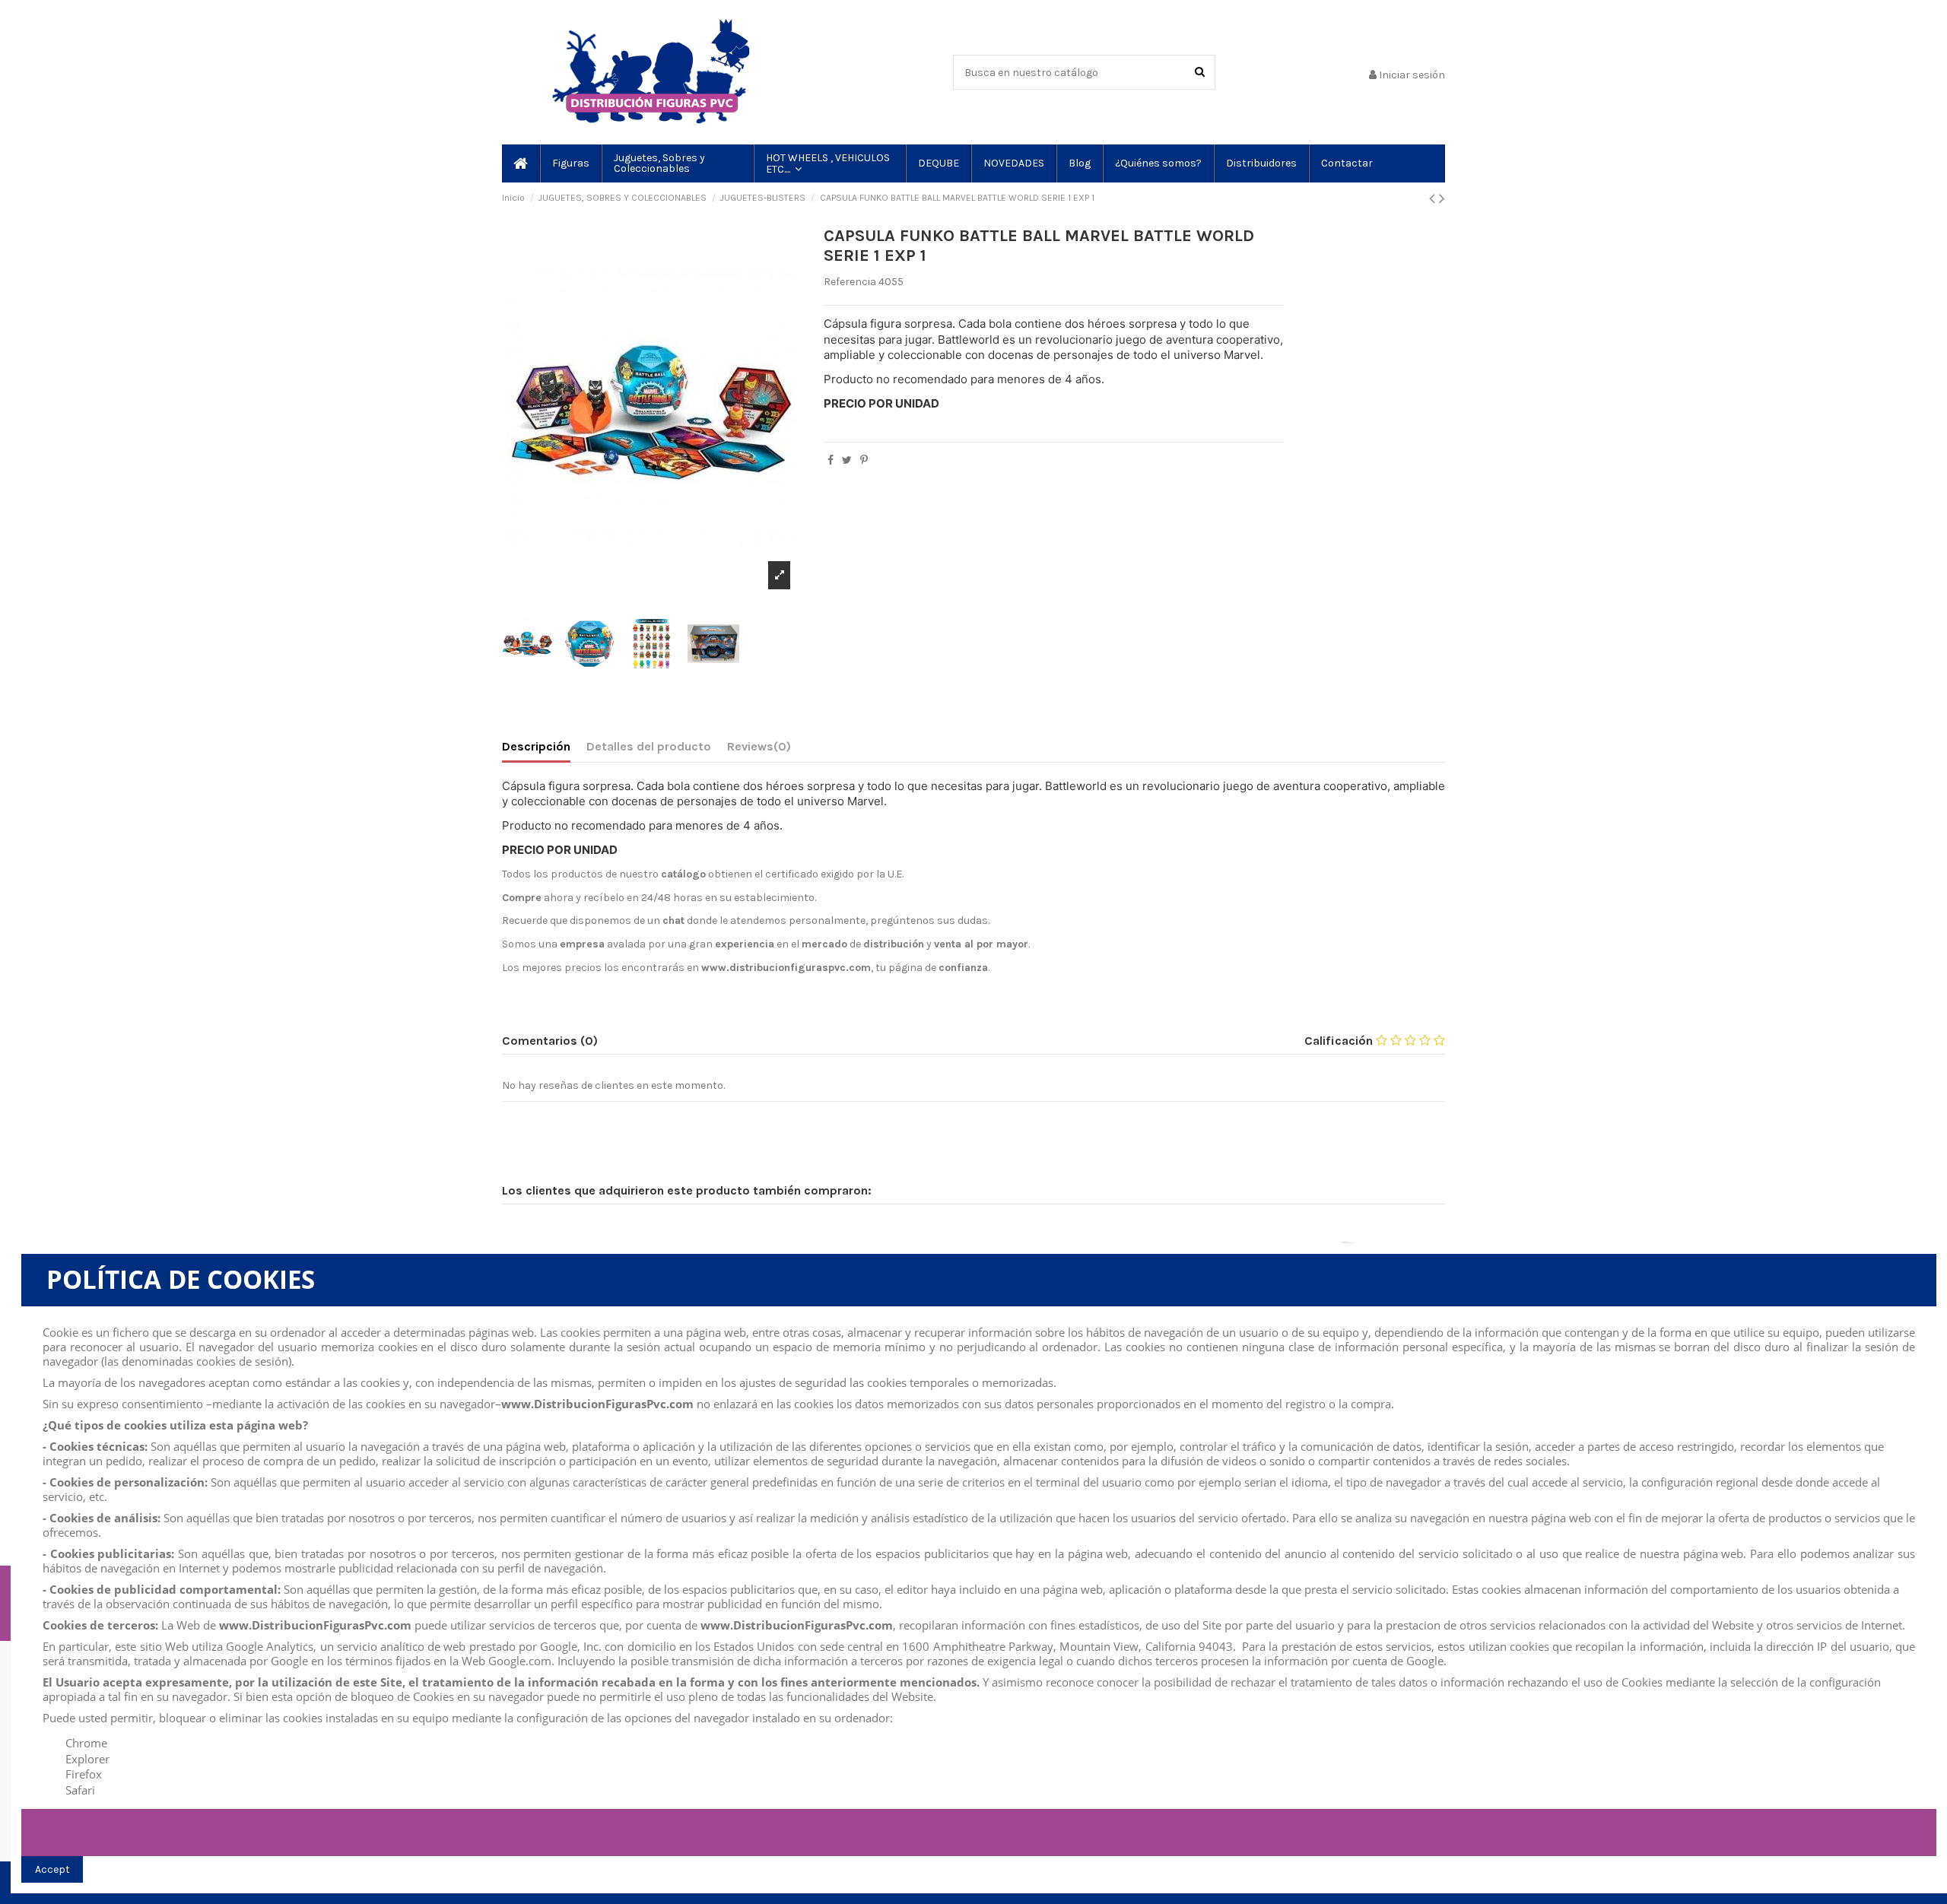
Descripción (536, 746)
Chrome (86, 1743)
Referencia (850, 282)
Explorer (87, 1759)
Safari (80, 1790)
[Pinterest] (864, 460)
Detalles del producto (649, 746)
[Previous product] (1434, 198)
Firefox (84, 1774)
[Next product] (1442, 198)
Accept (52, 1869)
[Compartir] (831, 460)
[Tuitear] (847, 460)
